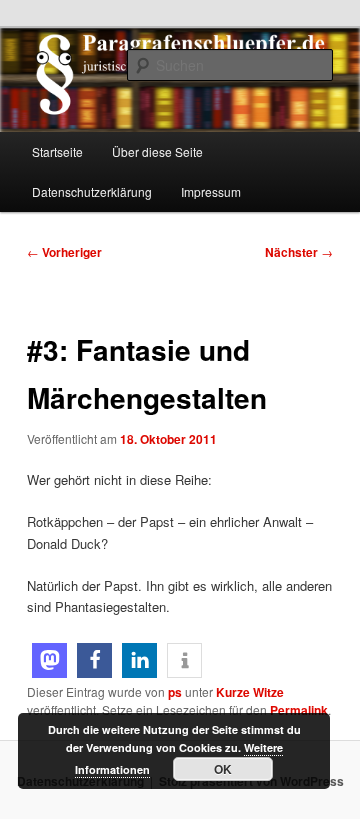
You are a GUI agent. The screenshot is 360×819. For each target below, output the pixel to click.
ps (175, 692)
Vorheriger (64, 252)
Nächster (299, 252)
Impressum (211, 191)
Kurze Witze (250, 692)
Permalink (299, 710)
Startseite (57, 151)
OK (223, 769)
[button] (49, 660)
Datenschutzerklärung (92, 191)
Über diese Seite (157, 151)
